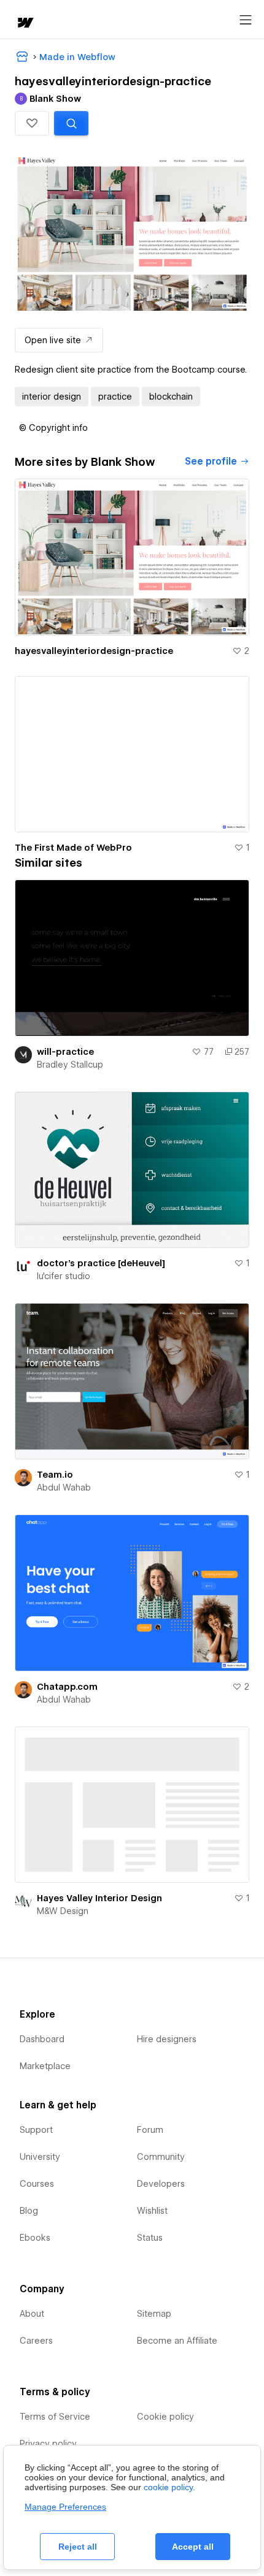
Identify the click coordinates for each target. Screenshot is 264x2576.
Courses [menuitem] (37, 2184)
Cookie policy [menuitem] (165, 2417)
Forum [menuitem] (150, 2130)
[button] (32, 123)
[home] (25, 24)
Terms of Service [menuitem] (55, 2417)
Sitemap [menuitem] (154, 2314)
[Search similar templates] (71, 123)
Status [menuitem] (150, 2238)
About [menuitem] (32, 2314)
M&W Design (63, 1911)
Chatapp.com (67, 1687)
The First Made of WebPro (73, 848)
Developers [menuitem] (161, 2184)
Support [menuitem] (36, 2130)
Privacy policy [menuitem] (48, 2444)
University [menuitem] (40, 2157)
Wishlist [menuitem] (152, 2211)
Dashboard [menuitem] (42, 2039)
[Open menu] (246, 20)
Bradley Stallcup (70, 1065)
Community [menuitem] (161, 2157)
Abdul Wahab (64, 1487)
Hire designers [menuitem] (167, 2039)
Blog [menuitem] (29, 2211)
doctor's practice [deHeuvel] (101, 1263)
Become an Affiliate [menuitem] (177, 2341)
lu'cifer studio (64, 1276)
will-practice (65, 1052)
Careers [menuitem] (36, 2341)
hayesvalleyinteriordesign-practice (94, 651)
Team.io (55, 1475)
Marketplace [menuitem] (45, 2066)
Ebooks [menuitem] (35, 2238)
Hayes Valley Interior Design (99, 1898)
